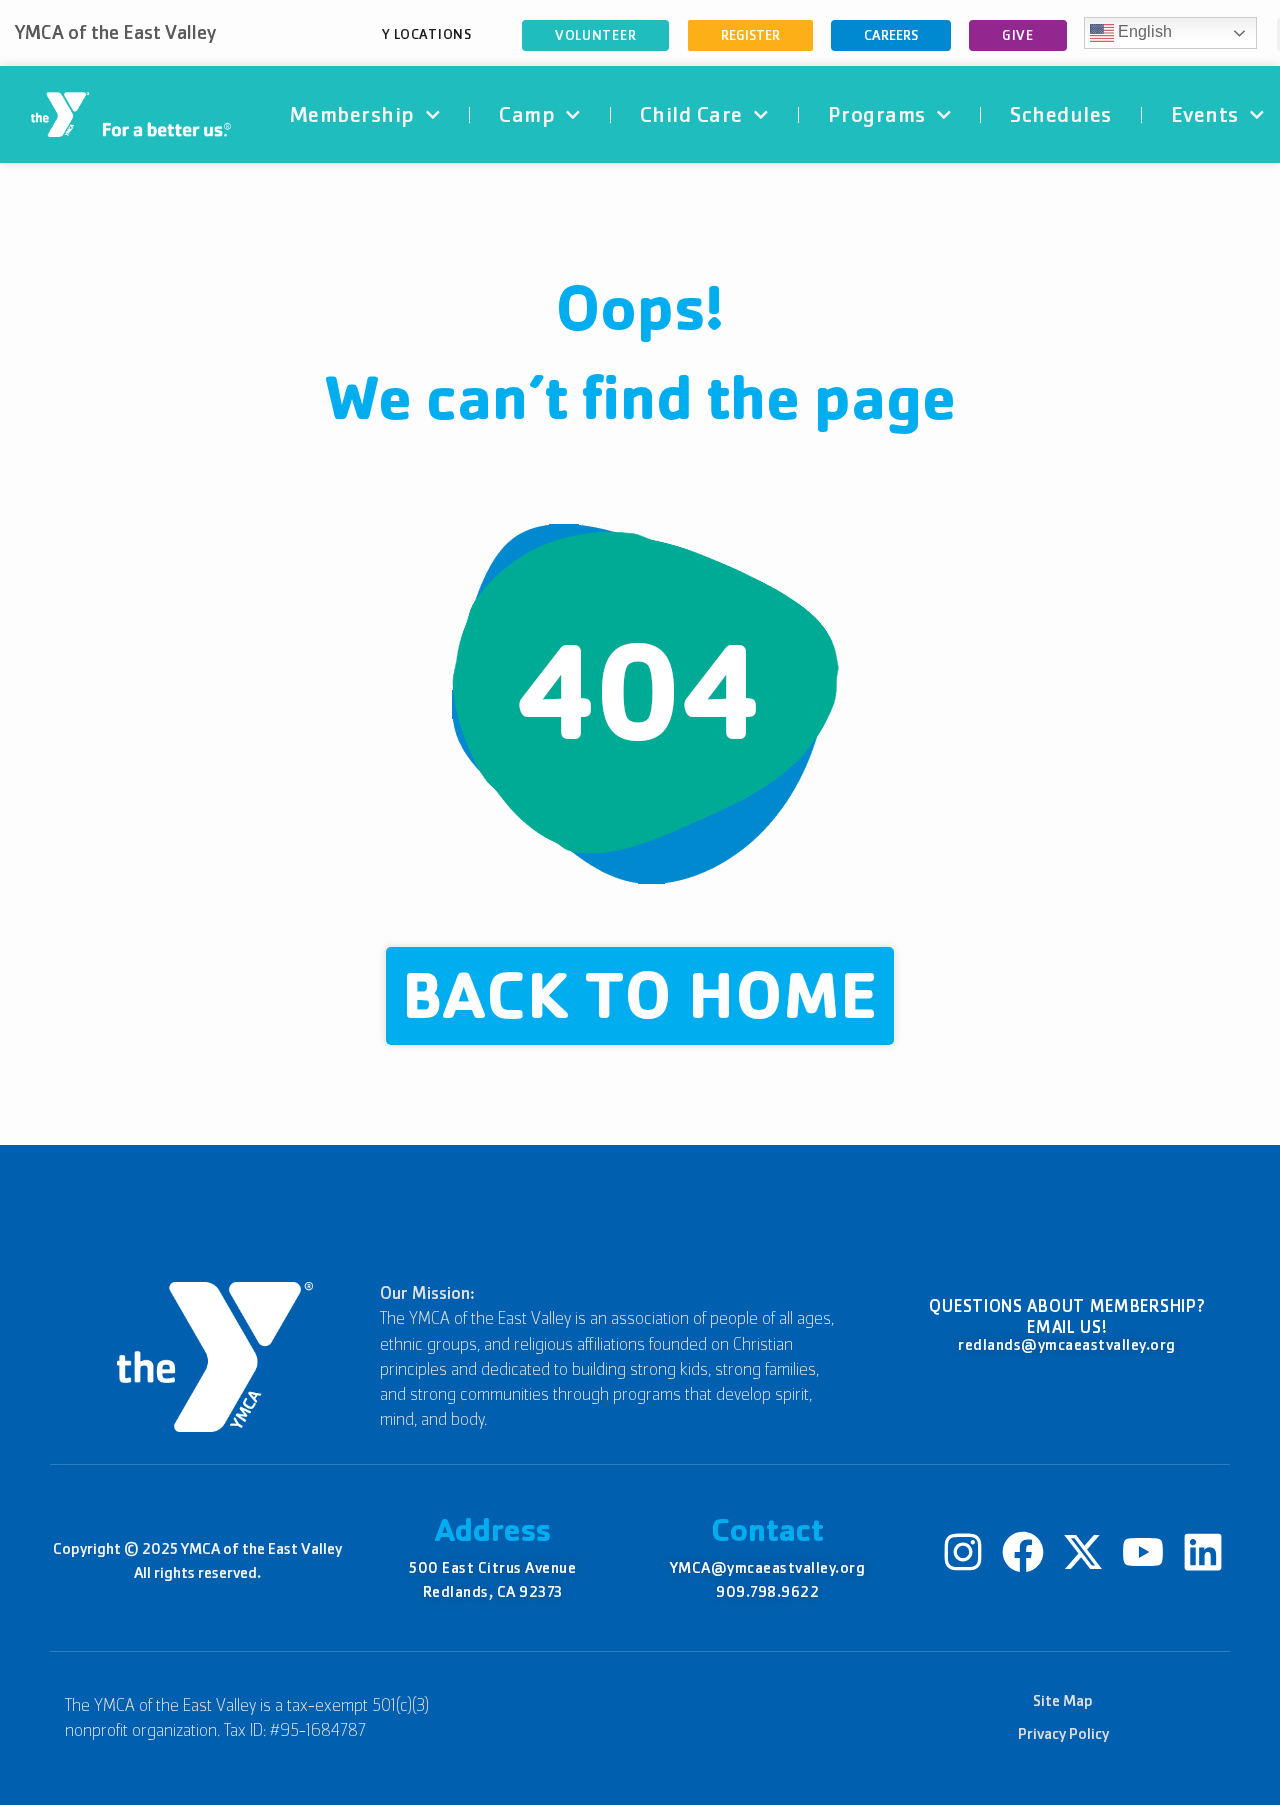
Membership (352, 114)
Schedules (1061, 114)
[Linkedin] (1203, 1552)
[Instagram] (963, 1552)
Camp (527, 114)
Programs (877, 114)
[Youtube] (1143, 1552)
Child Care (691, 114)
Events (1205, 114)
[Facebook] (1023, 1552)
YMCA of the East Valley (115, 32)
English (1143, 31)
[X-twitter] (1083, 1552)
